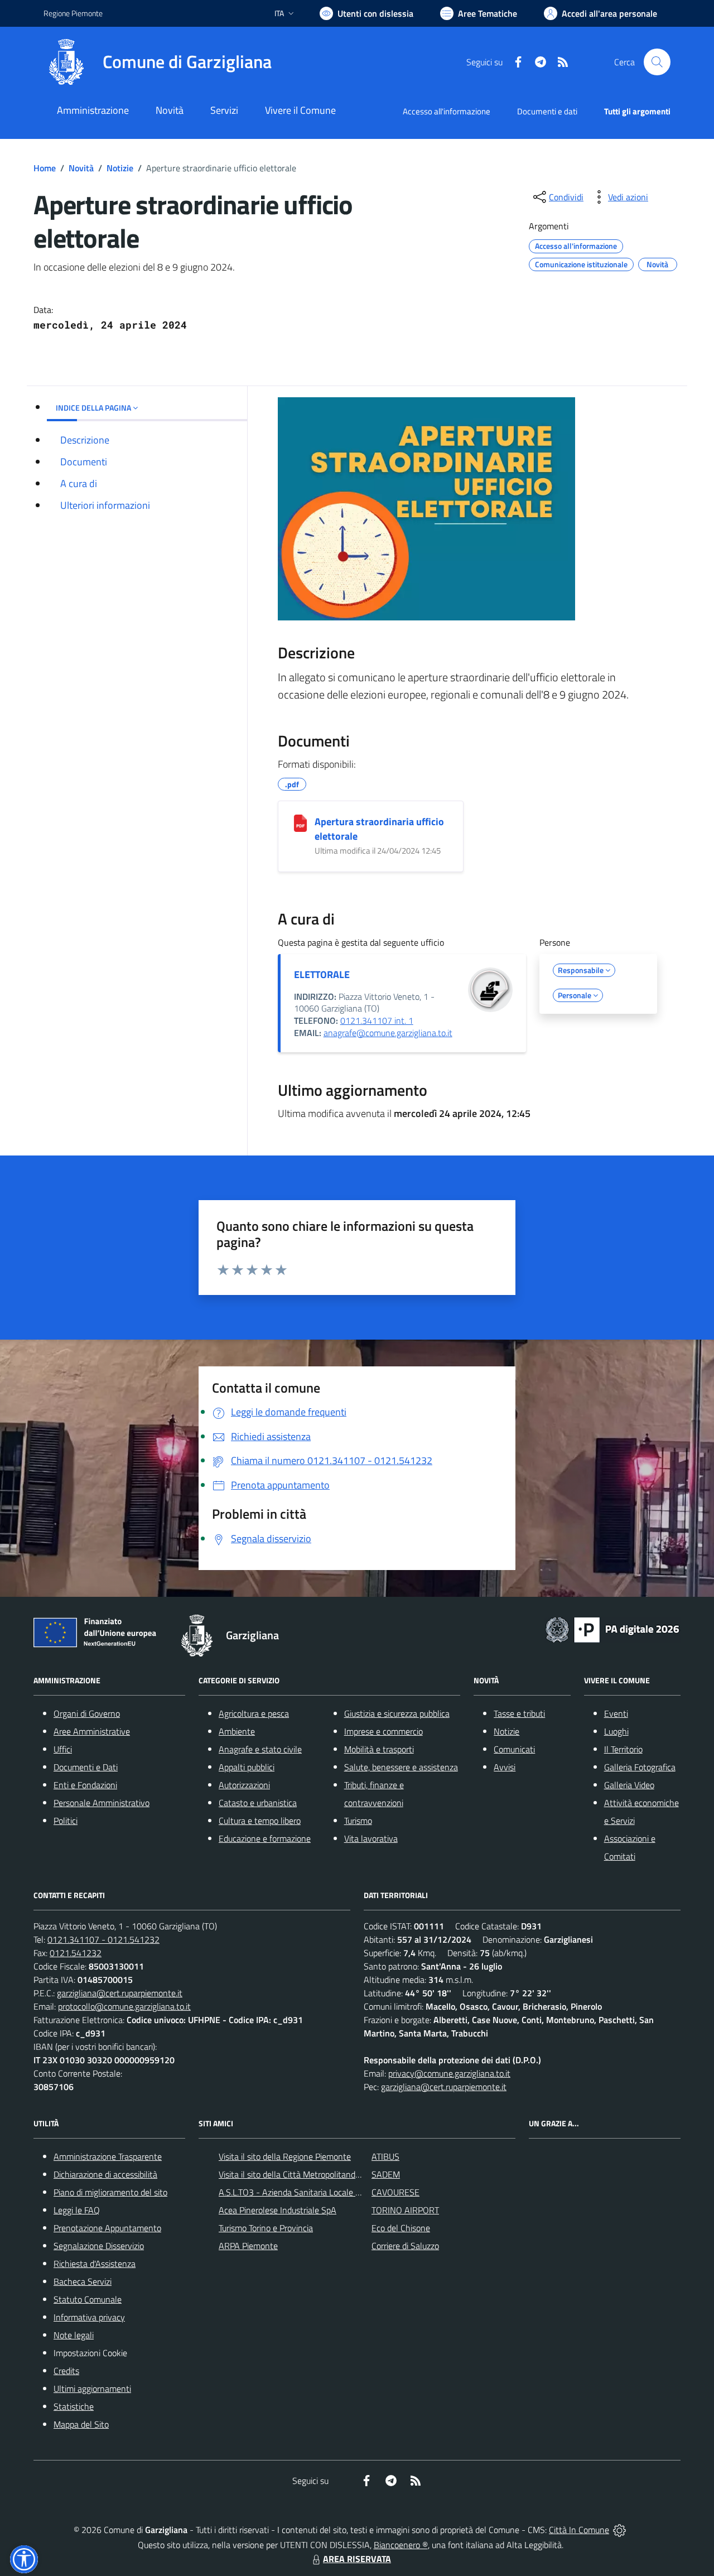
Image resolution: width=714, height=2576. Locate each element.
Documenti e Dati (86, 1767)
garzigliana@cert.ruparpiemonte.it (120, 1993)
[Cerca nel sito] (657, 62)
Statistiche (74, 2406)
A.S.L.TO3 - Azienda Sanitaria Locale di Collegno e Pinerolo (327, 2192)
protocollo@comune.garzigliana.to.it (124, 2006)
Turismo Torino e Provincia (266, 2228)
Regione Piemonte (73, 13)
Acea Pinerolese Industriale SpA (278, 2210)
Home (45, 168)
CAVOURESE (395, 2192)
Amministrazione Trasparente (108, 2156)
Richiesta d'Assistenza (95, 2264)
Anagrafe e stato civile (260, 1749)
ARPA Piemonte (248, 2246)
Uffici (63, 1749)
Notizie (120, 168)
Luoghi (616, 1731)
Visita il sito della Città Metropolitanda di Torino (305, 2174)
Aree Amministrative (92, 1731)
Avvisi (505, 1767)
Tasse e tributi (519, 1713)
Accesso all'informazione (447, 111)
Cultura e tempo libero (260, 1821)
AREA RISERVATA (357, 2559)
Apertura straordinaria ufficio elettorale (379, 829)
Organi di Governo (87, 1713)
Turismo (358, 1821)
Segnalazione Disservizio (99, 2246)
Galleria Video (629, 1785)
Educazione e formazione (265, 1838)
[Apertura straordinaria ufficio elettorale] (300, 823)
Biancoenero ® (401, 2545)
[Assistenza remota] (619, 2530)
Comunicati (514, 1749)
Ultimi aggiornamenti (92, 2389)
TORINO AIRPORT (405, 2210)
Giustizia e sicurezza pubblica (397, 1713)
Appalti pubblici (247, 1767)
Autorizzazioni (244, 1785)
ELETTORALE (322, 974)
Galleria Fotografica (640, 1767)
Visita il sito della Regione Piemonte (285, 2156)
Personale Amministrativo (102, 1803)
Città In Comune (579, 2530)
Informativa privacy (89, 2317)
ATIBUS (385, 2156)
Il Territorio (623, 1749)
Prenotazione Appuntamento (107, 2228)
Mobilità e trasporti (379, 1749)
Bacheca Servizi (83, 2281)
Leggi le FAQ (77, 2210)
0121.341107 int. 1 (377, 1020)
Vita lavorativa (371, 1838)
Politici (66, 1821)
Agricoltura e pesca (254, 1713)
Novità (81, 168)
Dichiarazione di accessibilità (105, 2174)
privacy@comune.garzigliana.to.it (449, 2073)
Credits (66, 2371)
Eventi (616, 1713)
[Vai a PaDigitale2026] (612, 1629)
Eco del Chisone (401, 2228)
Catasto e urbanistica (258, 1803)
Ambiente (237, 1731)
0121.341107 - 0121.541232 (103, 1939)
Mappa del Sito (81, 2424)
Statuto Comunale (88, 2299)
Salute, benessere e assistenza (401, 1767)
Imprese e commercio (383, 1731)
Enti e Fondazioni (85, 1785)
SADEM (386, 2174)
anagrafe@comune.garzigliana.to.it (388, 1033)
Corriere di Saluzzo (405, 2246)
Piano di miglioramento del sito (110, 2192)
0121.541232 (76, 1953)
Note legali (74, 2335)
